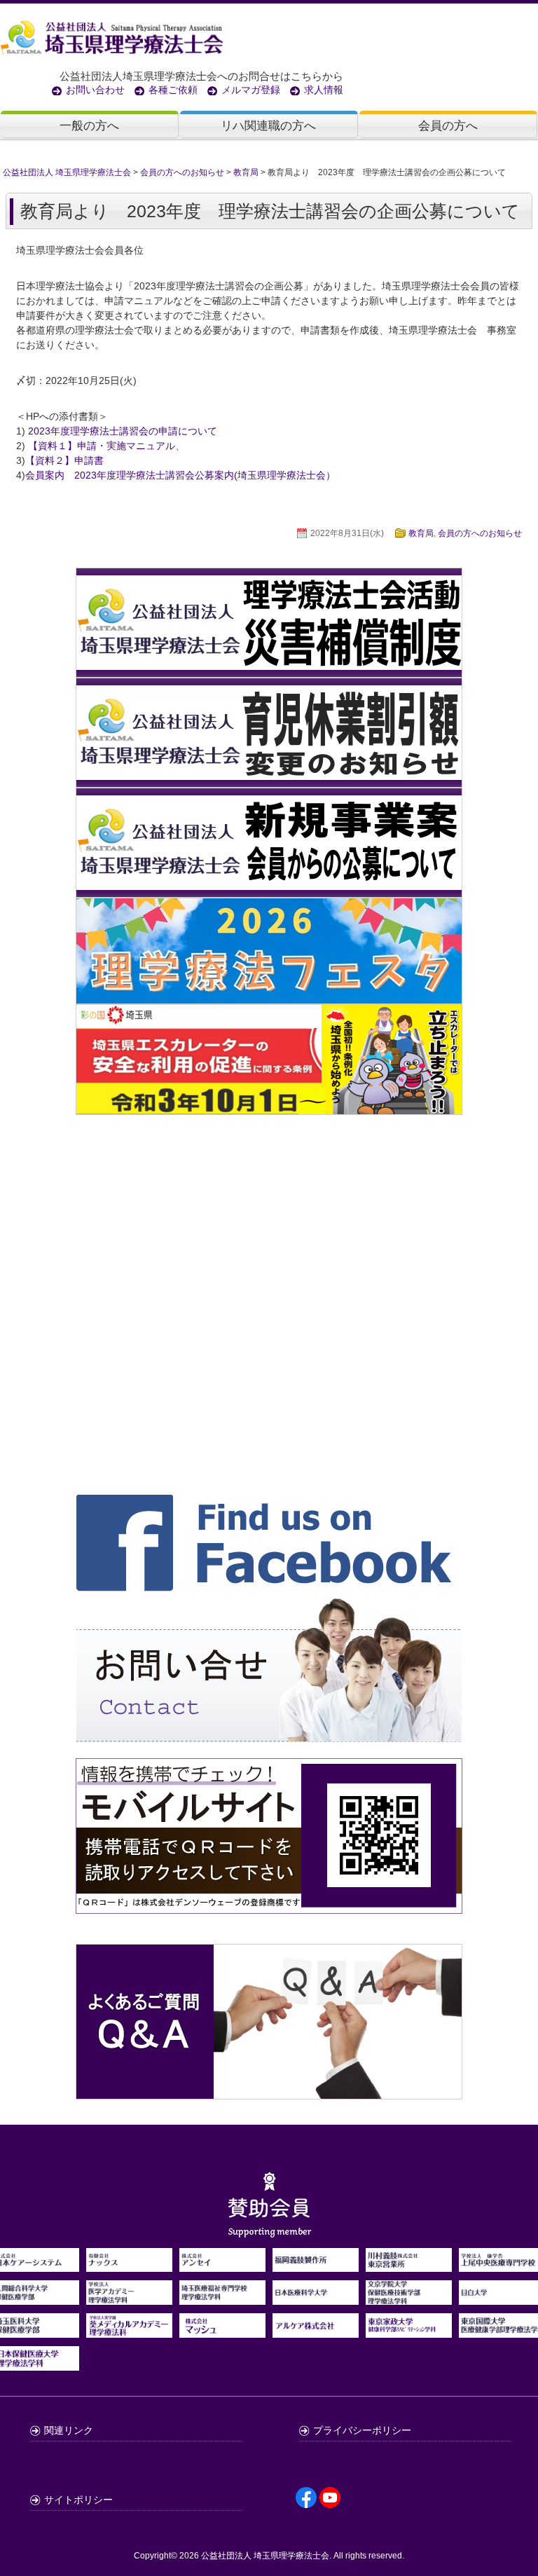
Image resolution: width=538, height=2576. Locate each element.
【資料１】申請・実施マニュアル (102, 446)
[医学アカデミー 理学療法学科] (129, 2297)
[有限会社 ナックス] (129, 2264)
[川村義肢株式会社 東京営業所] (409, 2264)
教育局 (421, 533)
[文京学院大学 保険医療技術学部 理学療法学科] (409, 2297)
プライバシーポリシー (362, 2430)
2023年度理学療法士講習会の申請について (123, 431)
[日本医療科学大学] (316, 2297)
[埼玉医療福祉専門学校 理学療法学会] (222, 2297)
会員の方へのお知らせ (480, 533)
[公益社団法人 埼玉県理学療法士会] (265, 36)
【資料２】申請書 (64, 460)
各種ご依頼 (173, 90)
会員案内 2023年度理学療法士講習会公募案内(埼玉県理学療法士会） (180, 475)
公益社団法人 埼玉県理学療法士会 (265, 2556)
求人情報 (324, 90)
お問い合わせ (95, 90)
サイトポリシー (78, 2500)
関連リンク (69, 2430)
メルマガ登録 (251, 90)
